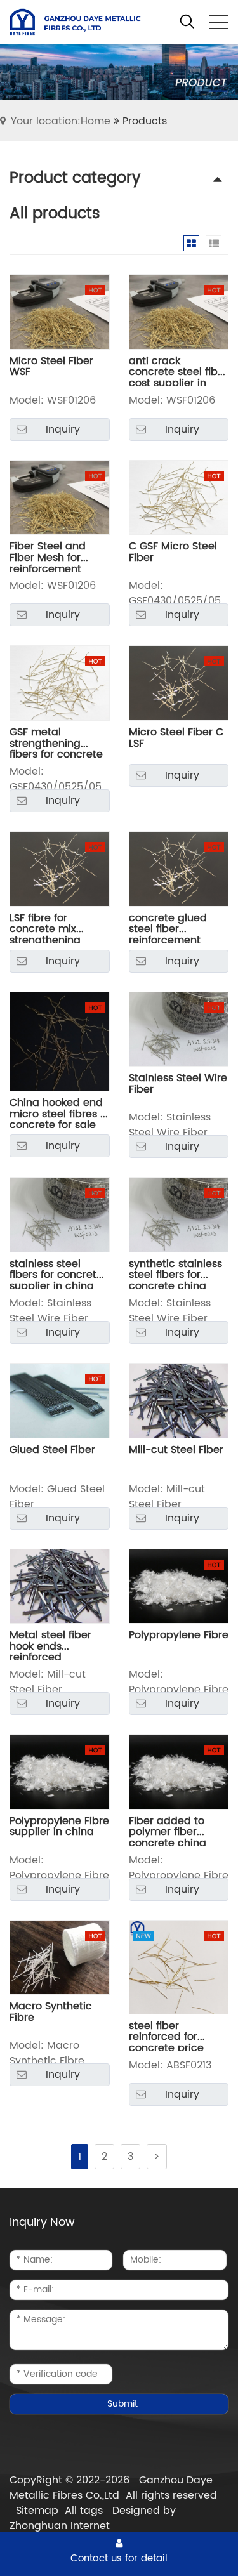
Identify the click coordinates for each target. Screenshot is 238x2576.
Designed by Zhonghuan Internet (93, 2518)
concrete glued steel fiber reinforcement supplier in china (171, 928)
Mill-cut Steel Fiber (176, 1451)
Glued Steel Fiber (52, 1451)
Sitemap (37, 2511)
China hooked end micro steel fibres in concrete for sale (59, 1113)
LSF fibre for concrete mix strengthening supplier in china (52, 928)
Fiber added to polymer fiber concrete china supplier (168, 1831)
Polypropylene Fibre (179, 1637)
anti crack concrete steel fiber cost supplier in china (178, 371)
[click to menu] (219, 22)
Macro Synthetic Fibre (51, 2014)
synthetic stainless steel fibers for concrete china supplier (175, 1274)
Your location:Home (61, 121)
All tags (84, 2511)
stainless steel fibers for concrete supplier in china (56, 1274)
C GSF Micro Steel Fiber (173, 554)
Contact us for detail (119, 2558)
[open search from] (187, 22)
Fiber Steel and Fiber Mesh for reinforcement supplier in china (52, 556)
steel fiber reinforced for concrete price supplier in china (171, 2036)
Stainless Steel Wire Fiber (178, 1085)
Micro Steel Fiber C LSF (176, 739)
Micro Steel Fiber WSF (51, 368)
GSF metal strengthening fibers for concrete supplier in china (56, 742)
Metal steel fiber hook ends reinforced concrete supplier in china (54, 1645)
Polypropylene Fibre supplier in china (59, 1828)
